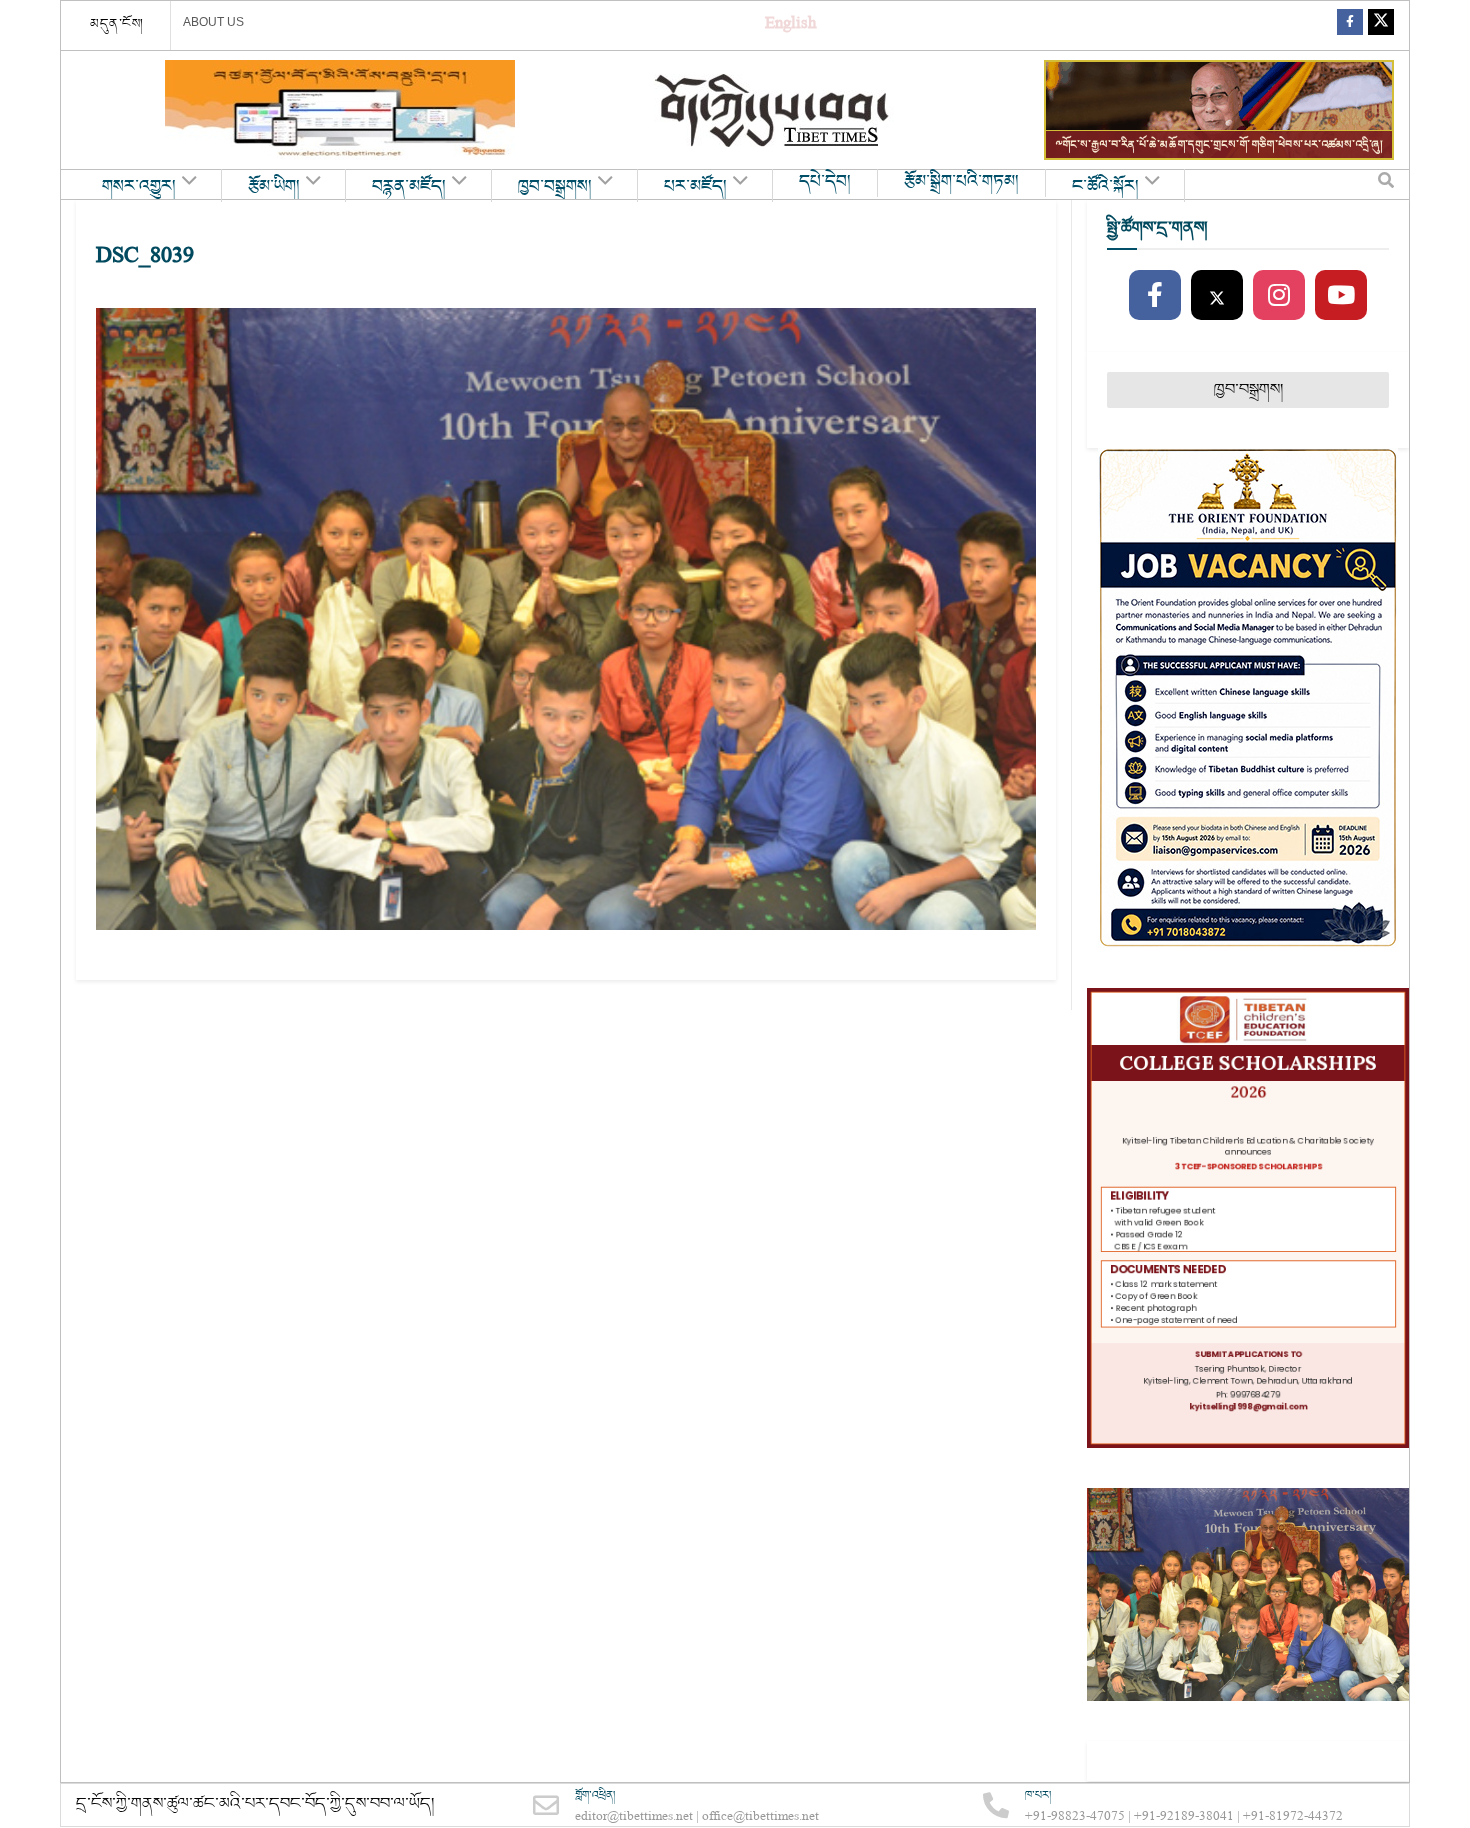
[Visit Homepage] (774, 110)
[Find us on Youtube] (1341, 296)
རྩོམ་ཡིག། (274, 187)
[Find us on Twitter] (1381, 25)
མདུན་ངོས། (117, 24)
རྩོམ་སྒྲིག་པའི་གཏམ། (961, 182)
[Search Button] (1386, 185)
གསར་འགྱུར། (139, 187)
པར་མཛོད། (695, 187)
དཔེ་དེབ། (825, 182)
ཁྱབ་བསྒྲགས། (555, 187)
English (790, 25)
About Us (213, 22)
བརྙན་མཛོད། (409, 187)
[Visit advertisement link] (340, 110)
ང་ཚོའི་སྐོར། (1105, 187)
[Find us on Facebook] (1350, 25)
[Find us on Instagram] (1279, 296)
